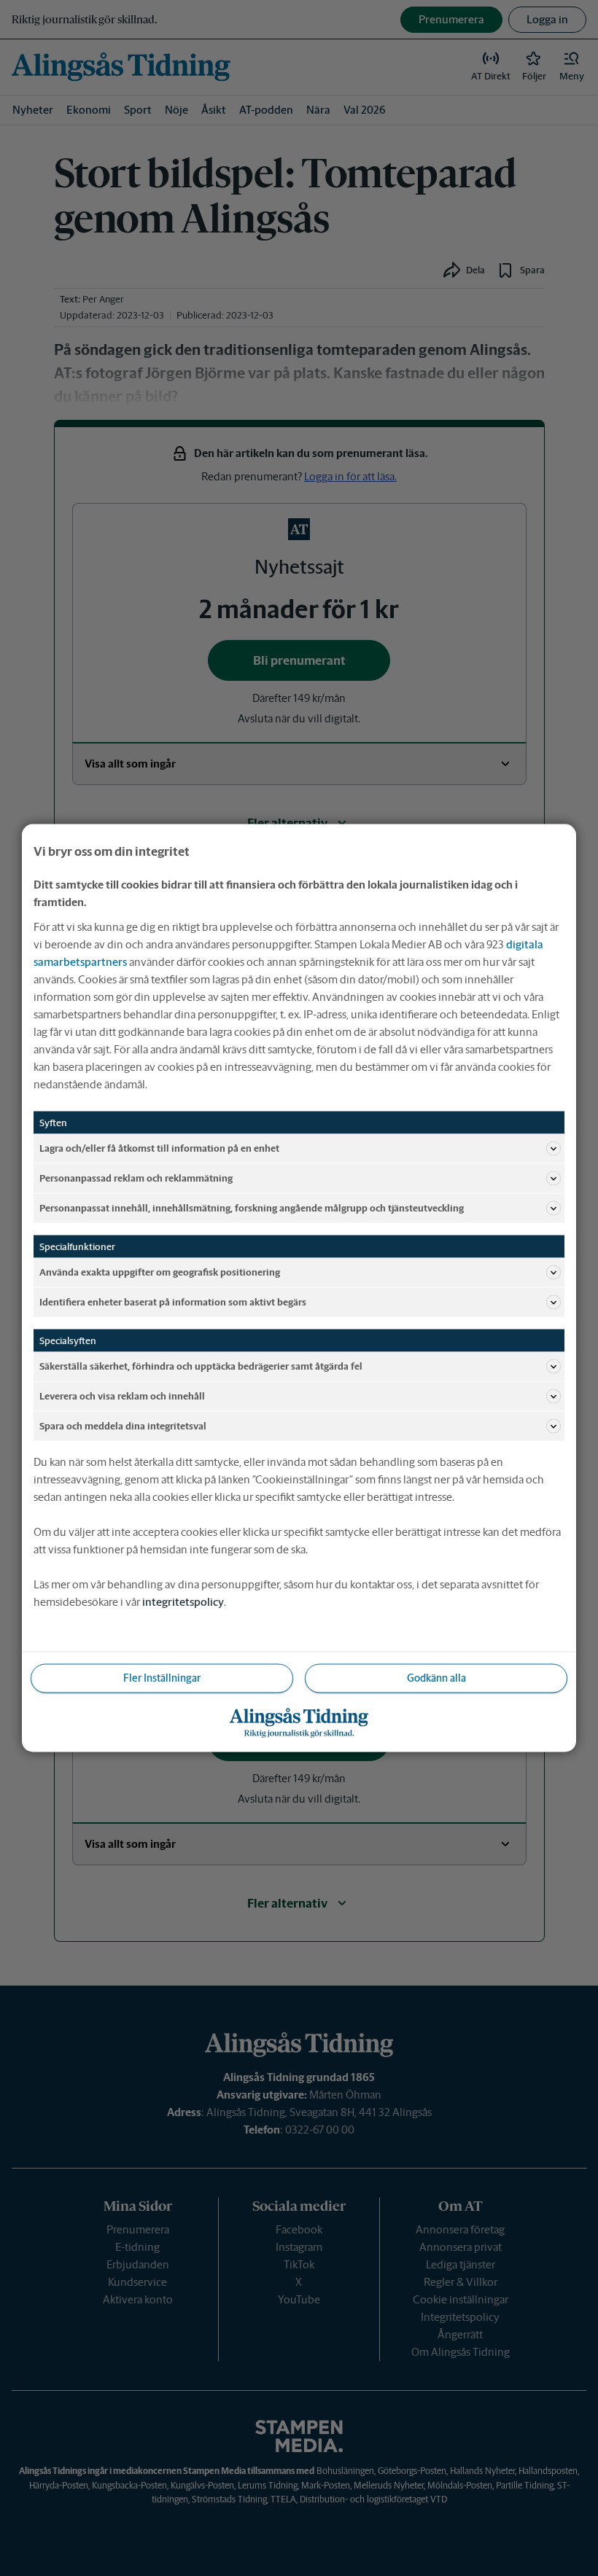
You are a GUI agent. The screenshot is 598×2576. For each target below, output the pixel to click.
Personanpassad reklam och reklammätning (136, 1178)
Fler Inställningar (162, 1678)
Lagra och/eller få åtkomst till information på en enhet (159, 1148)
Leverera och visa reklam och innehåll (122, 1396)
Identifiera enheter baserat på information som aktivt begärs (173, 1301)
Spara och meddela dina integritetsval (123, 1425)
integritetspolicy (183, 1602)
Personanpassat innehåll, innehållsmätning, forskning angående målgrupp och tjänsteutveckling (252, 1207)
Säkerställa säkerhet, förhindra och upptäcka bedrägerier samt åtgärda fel (201, 1366)
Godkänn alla (436, 1678)
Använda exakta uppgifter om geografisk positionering (160, 1272)
